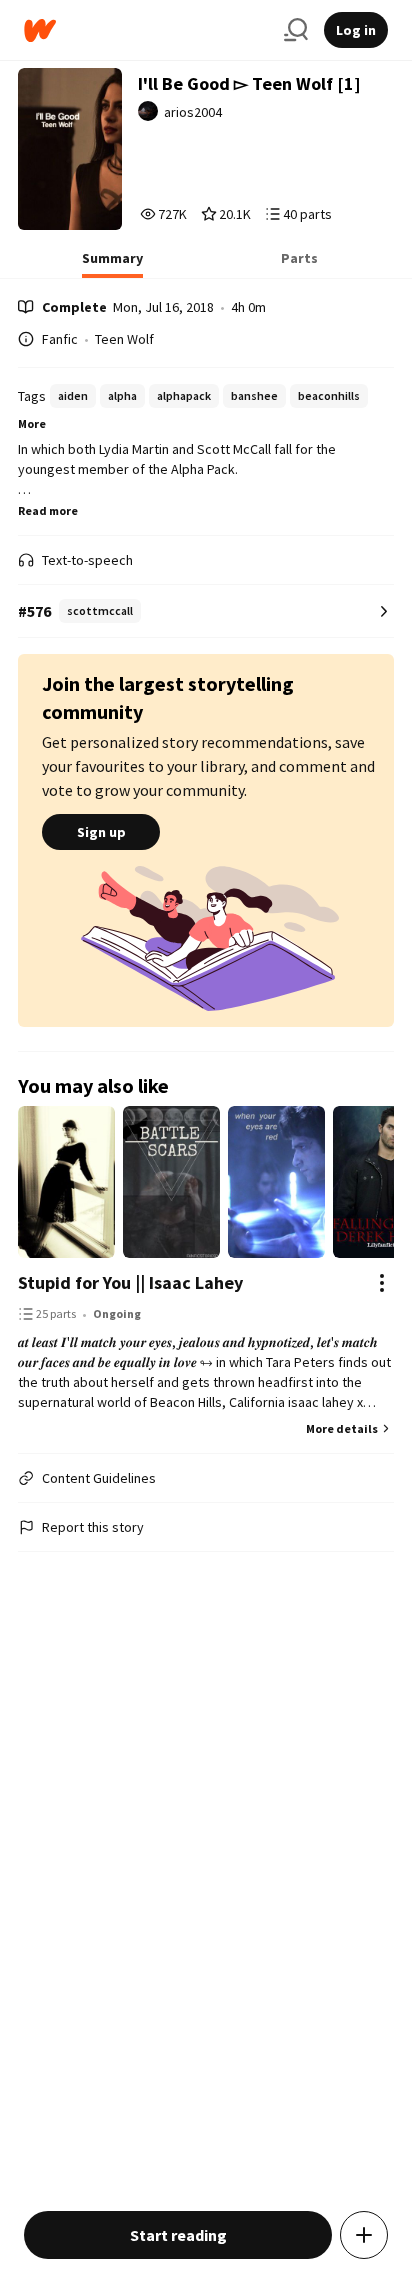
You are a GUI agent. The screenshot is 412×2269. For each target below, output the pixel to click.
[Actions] (382, 1283)
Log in (356, 30)
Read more (48, 510)
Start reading (178, 2235)
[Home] (146, 30)
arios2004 (193, 112)
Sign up (101, 832)
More (32, 423)
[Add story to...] (364, 2235)
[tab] (112, 264)
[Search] (296, 30)
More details (342, 1428)
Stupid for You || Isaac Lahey (130, 1282)
